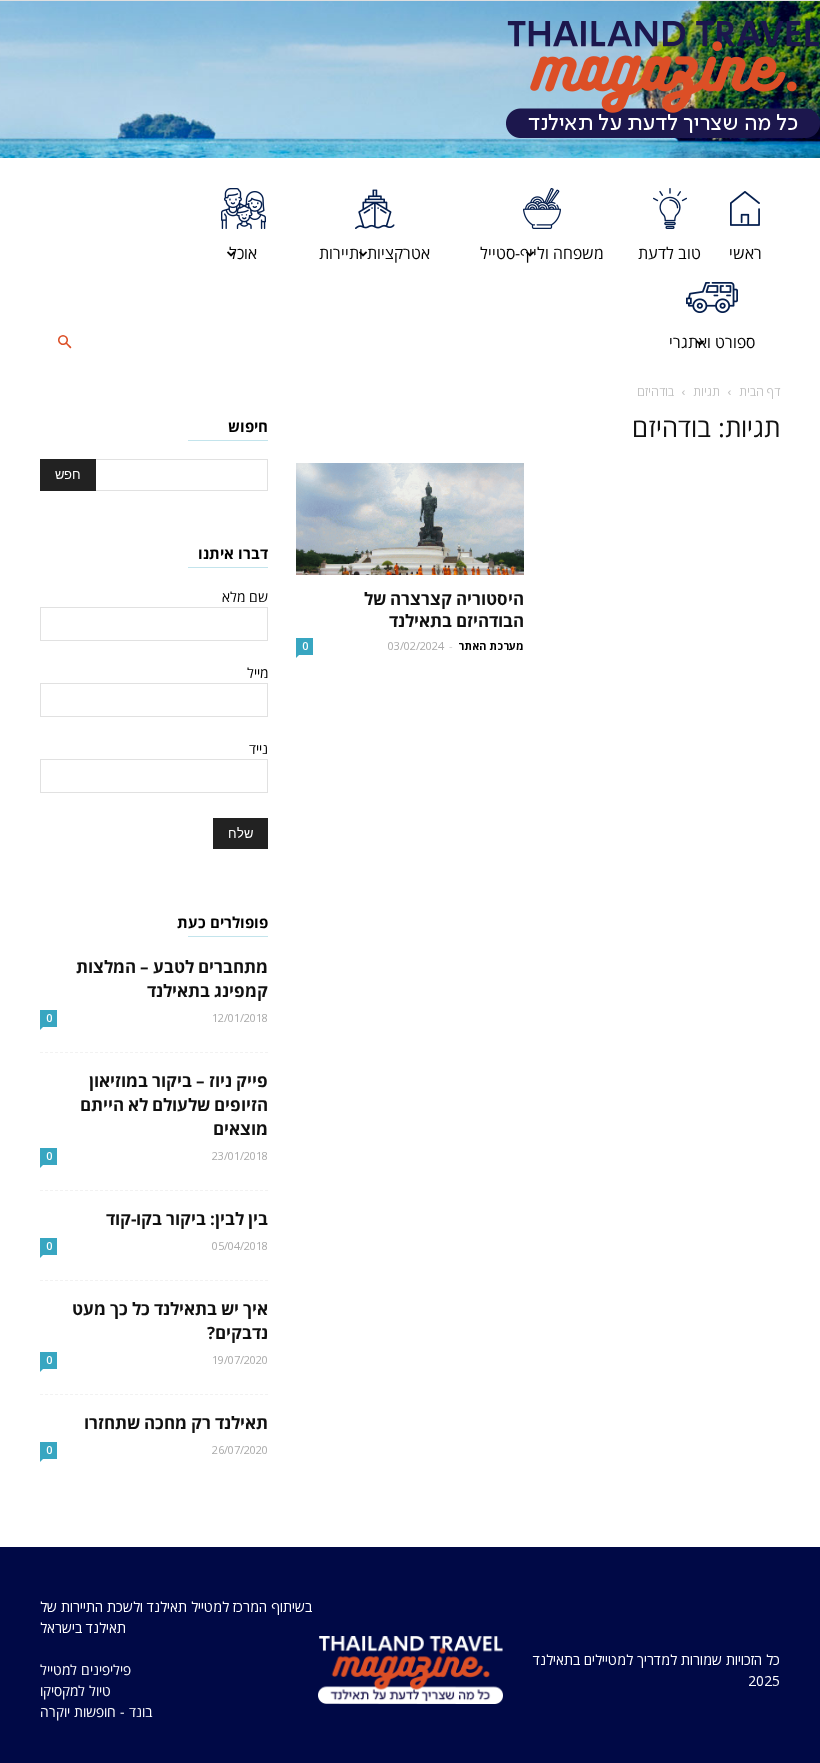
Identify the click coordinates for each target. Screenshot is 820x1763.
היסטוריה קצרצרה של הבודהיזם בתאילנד (444, 609)
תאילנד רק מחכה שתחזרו (176, 1422)
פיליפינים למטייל (85, 1669)
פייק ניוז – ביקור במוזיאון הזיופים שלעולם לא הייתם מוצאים (174, 1104)
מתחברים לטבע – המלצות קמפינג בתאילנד (172, 978)
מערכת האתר (491, 645)
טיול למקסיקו (75, 1690)
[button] (64, 342)
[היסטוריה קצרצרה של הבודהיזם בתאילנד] (410, 519)
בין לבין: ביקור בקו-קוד (187, 1218)
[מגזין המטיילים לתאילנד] (663, 79)
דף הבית (759, 391)
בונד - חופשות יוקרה (96, 1711)
